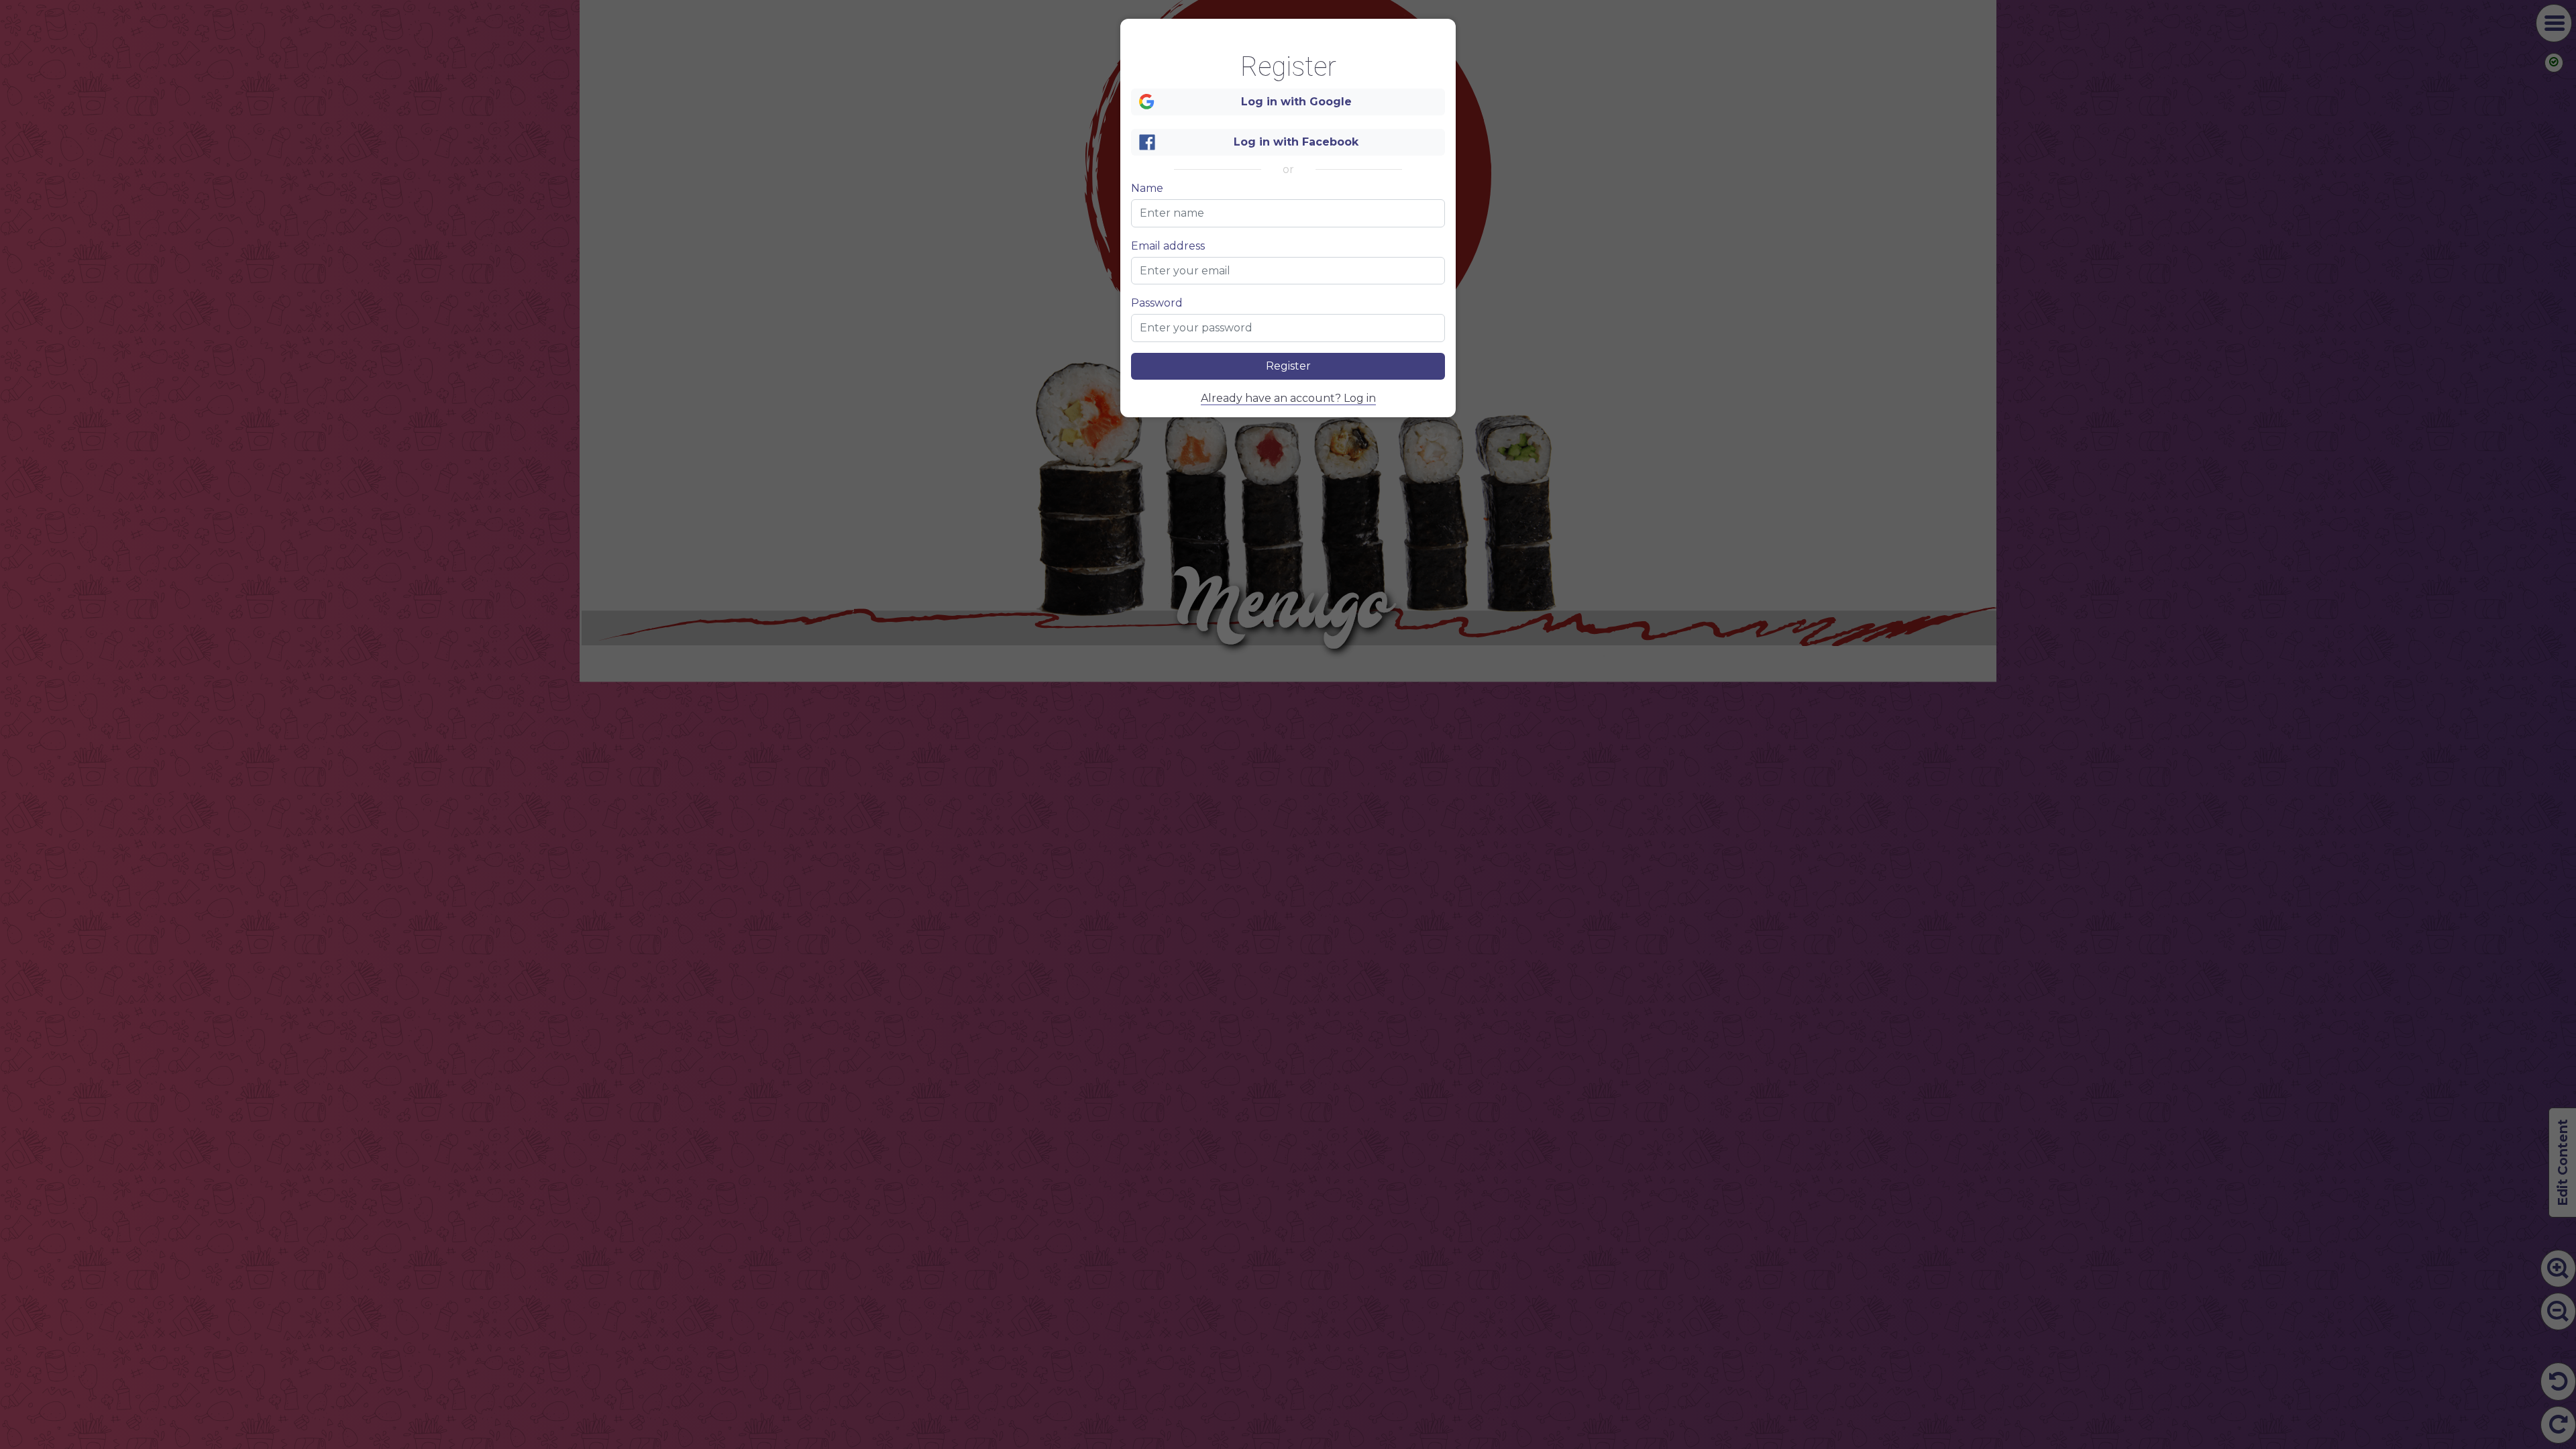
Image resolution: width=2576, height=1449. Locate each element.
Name (1147, 189)
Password (1157, 303)
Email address (1168, 246)
